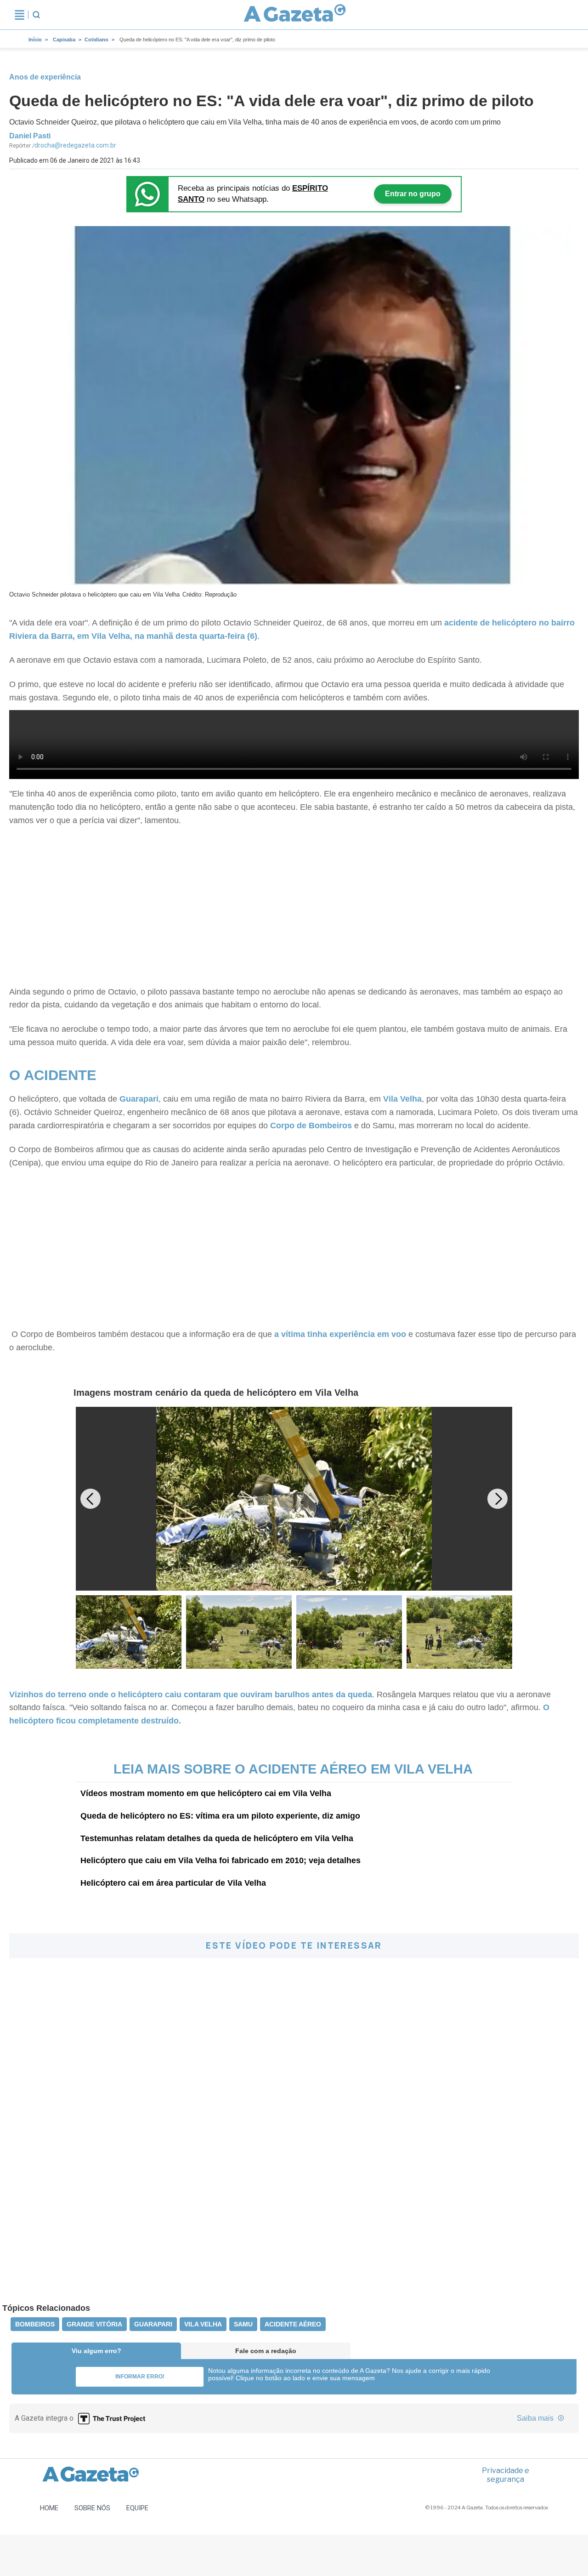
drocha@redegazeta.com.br (75, 145)
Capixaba (64, 40)
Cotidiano (96, 40)
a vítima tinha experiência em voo (340, 1334)
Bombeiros (35, 2324)
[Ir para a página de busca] (36, 15)
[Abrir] (20, 15)
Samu (243, 2324)
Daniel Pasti (30, 136)
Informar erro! (140, 2377)
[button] (498, 1499)
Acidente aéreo (293, 2324)
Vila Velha (402, 1099)
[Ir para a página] (295, 15)
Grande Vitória (94, 2324)
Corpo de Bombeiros (312, 1126)
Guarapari (139, 1099)
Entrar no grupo (413, 194)
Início (35, 40)
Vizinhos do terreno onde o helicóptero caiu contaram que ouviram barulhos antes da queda (191, 1695)
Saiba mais (536, 2418)
